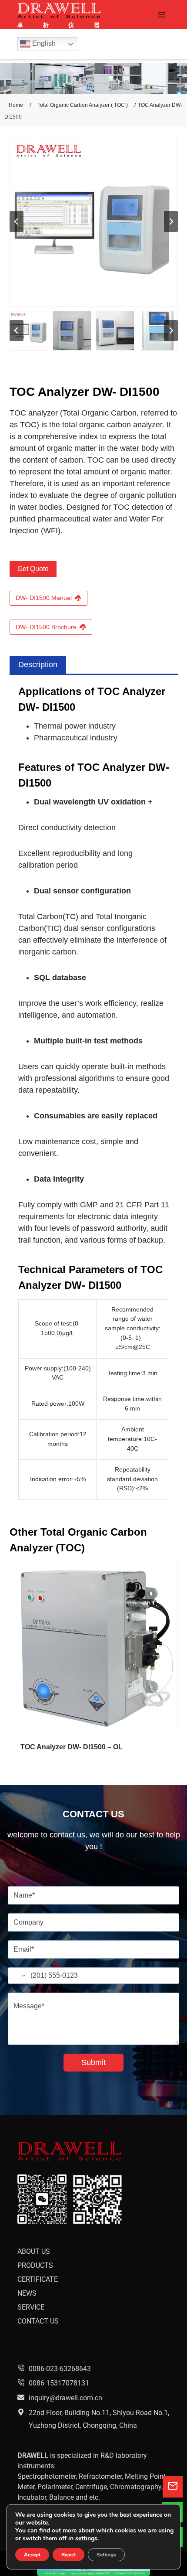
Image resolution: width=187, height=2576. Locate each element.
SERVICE (31, 2307)
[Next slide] (171, 221)
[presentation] (94, 1645)
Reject (68, 2555)
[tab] (38, 665)
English (43, 43)
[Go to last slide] (17, 221)
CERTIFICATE (38, 2279)
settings (86, 2539)
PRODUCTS (35, 2265)
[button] (29, 331)
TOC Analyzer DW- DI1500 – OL (72, 1747)
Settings (106, 2555)
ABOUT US (34, 2251)
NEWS (27, 2293)
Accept (32, 2555)
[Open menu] (162, 15)
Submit (93, 2062)
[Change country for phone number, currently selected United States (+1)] (18, 1976)
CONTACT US (38, 2321)
